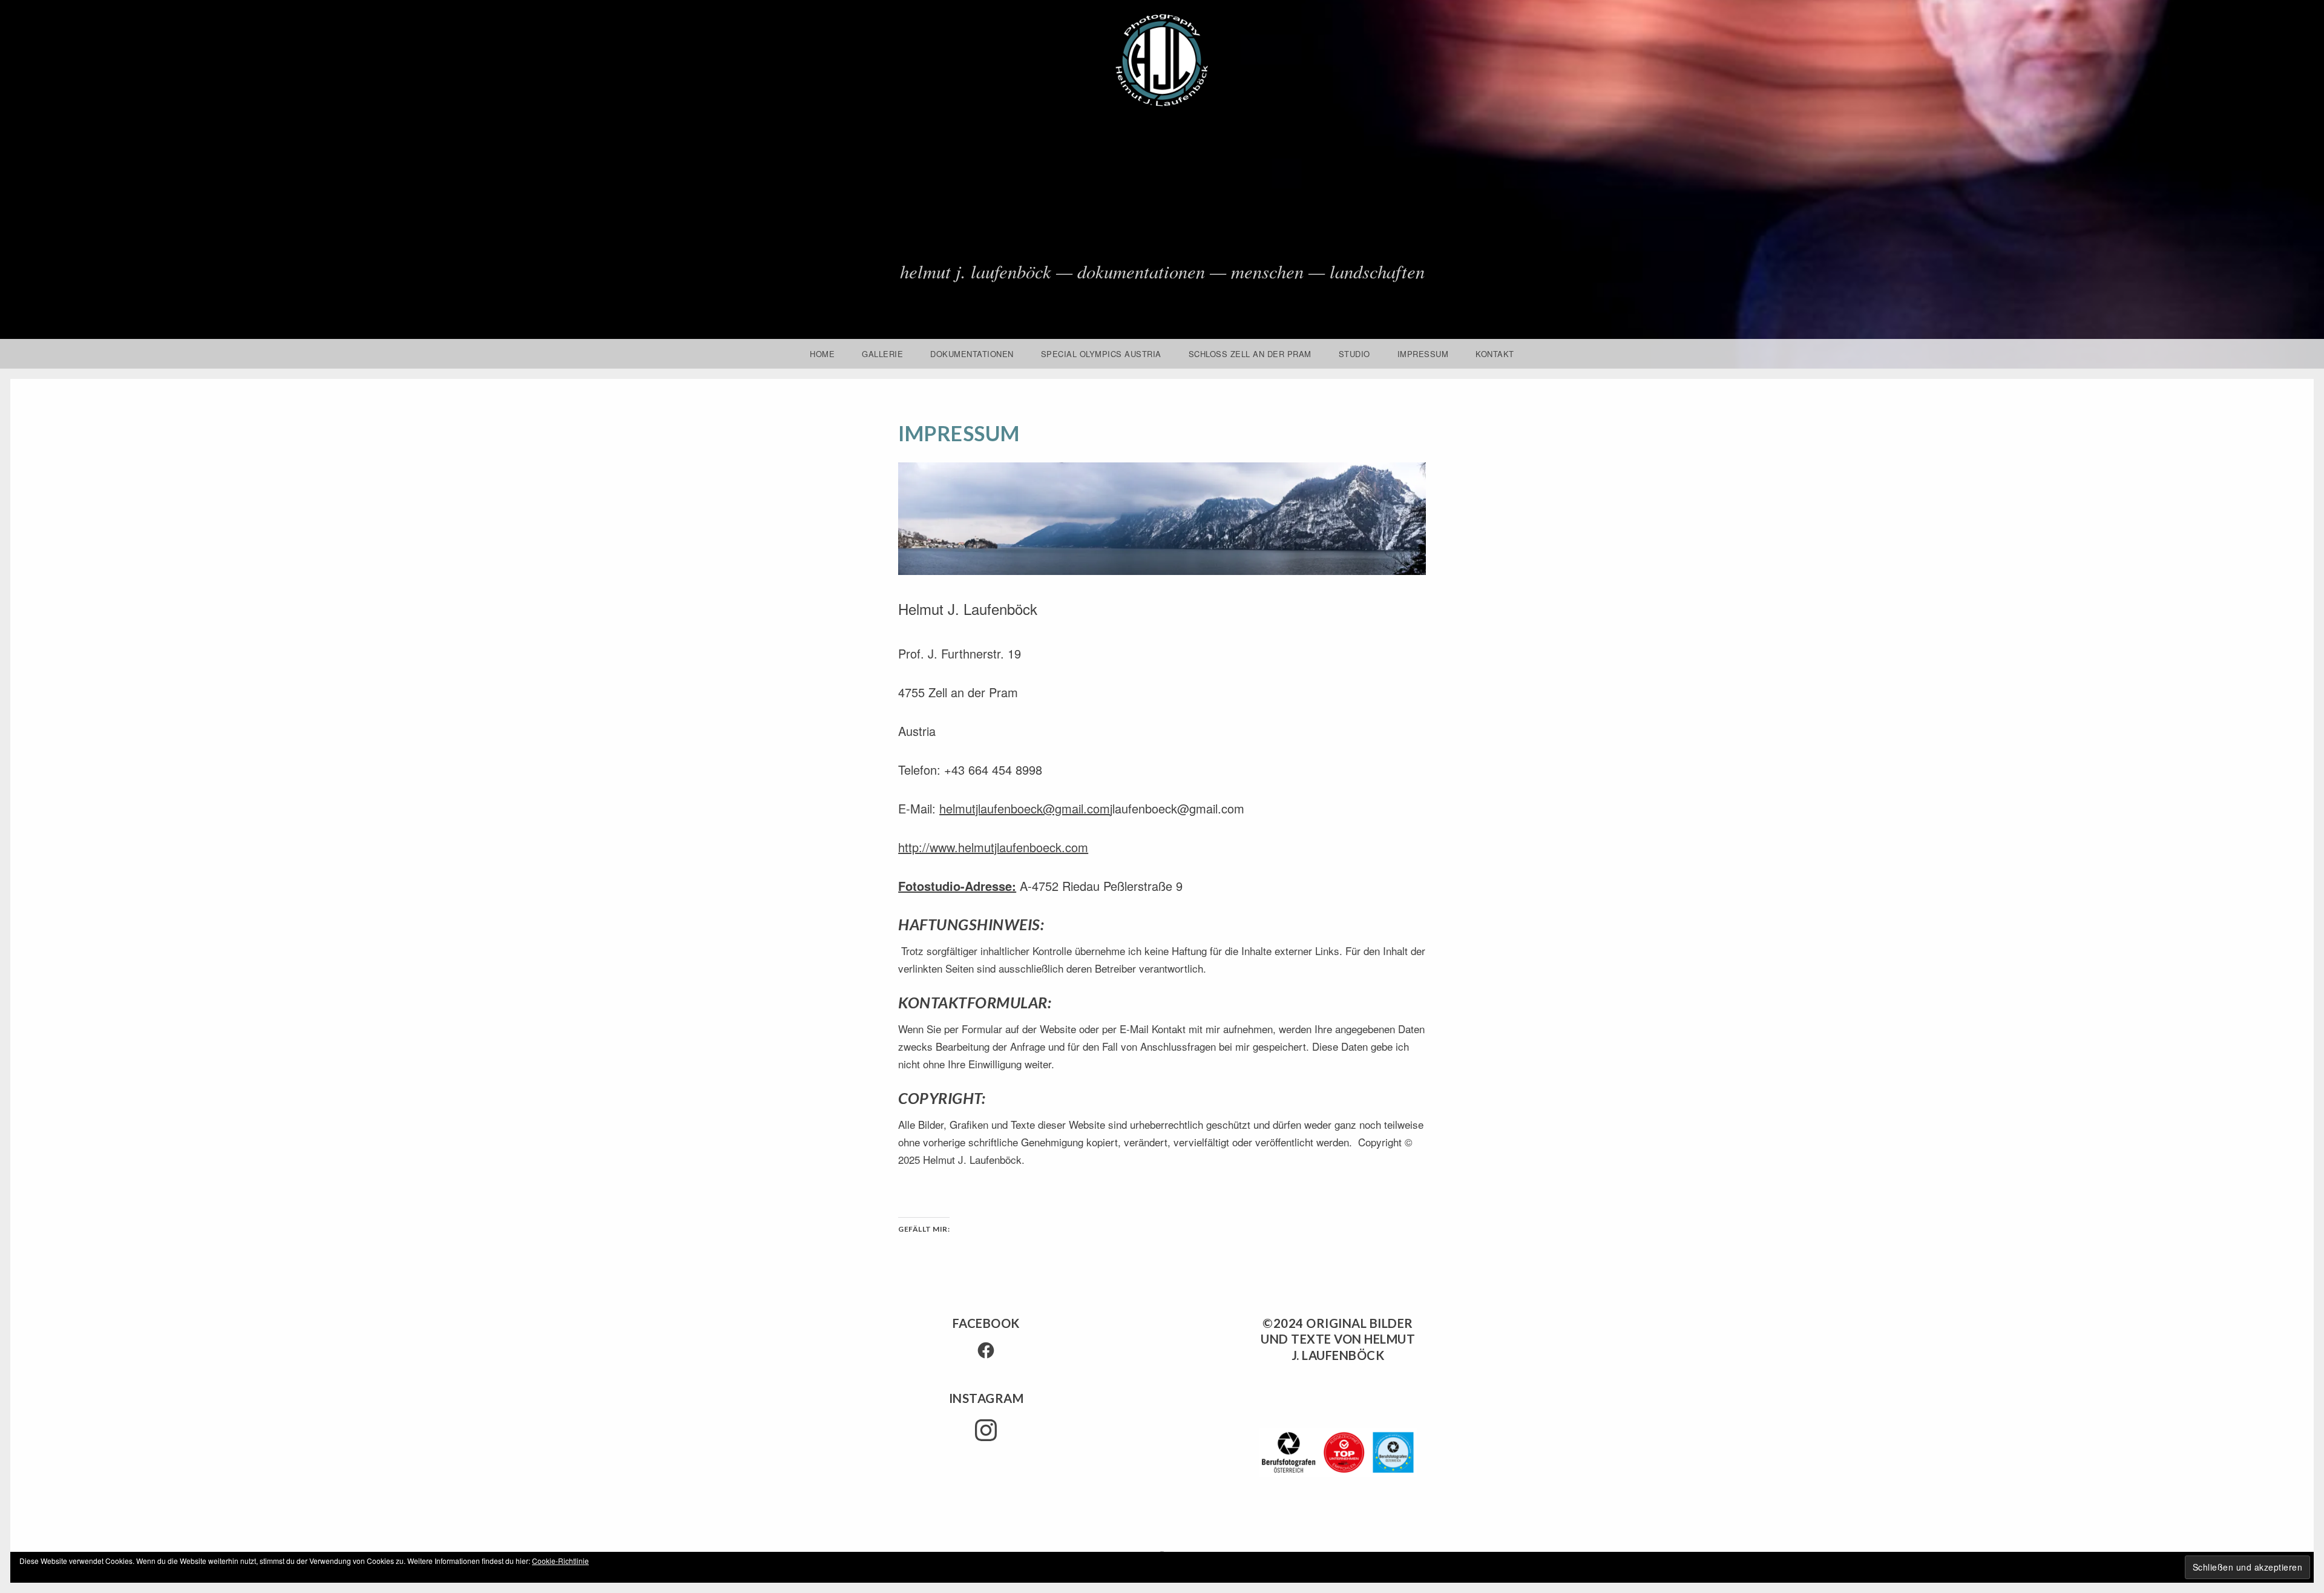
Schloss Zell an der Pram (1250, 354)
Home (822, 354)
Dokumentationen (972, 354)
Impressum (1423, 354)
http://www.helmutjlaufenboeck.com (993, 847)
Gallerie (882, 354)
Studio (1354, 354)
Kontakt (1495, 354)
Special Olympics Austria (1101, 354)
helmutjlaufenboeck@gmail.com (1025, 808)
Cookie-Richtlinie (560, 1561)
